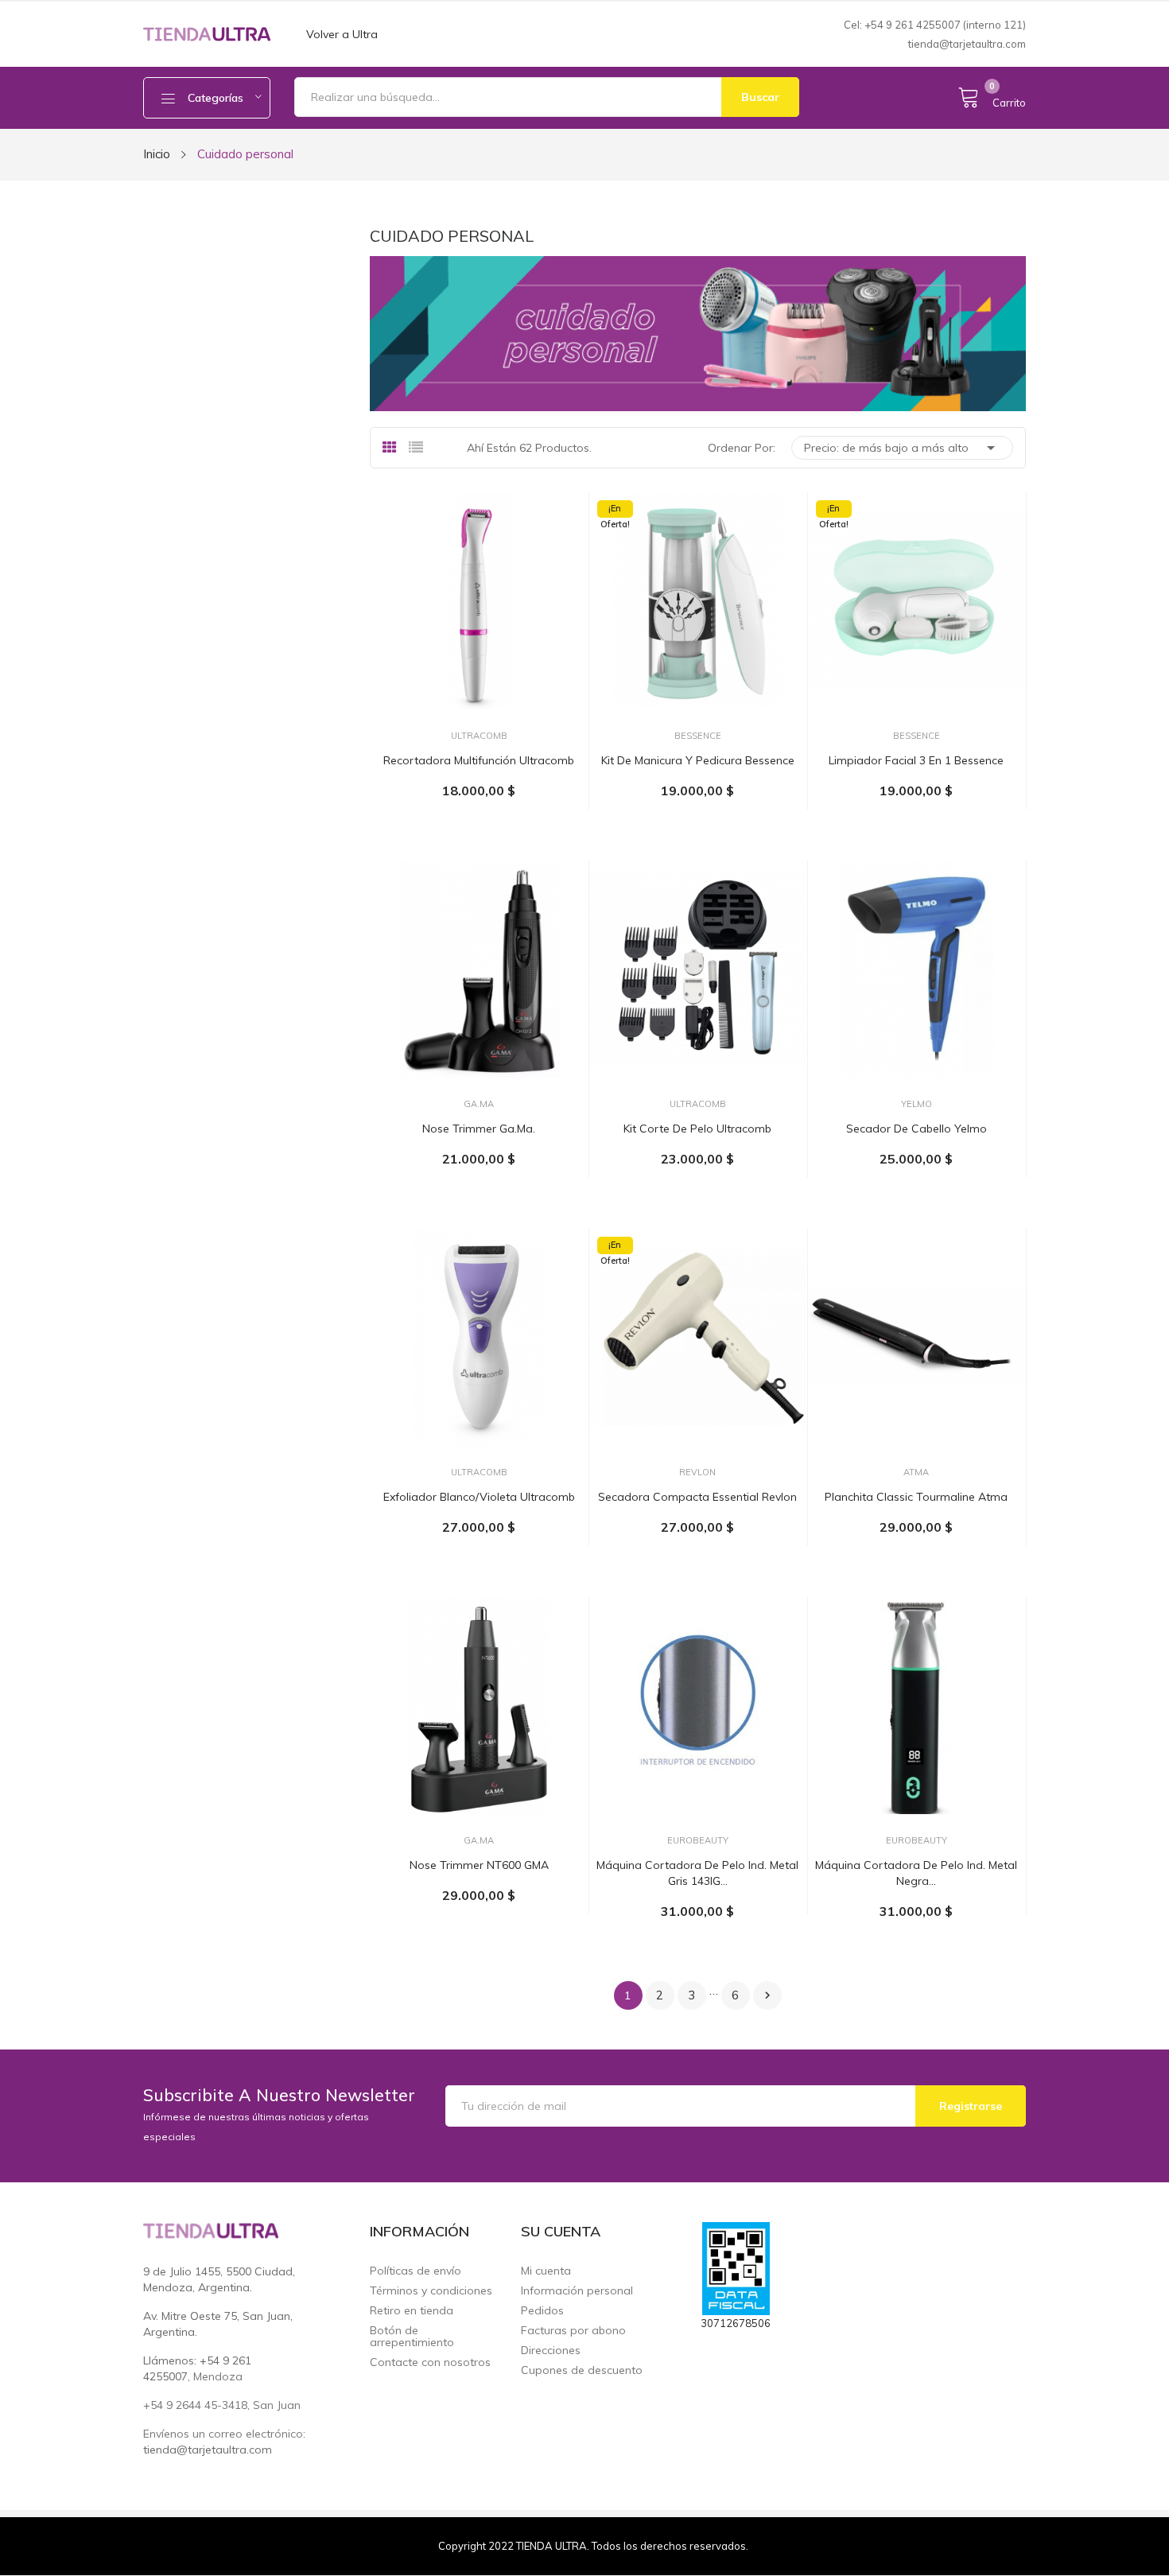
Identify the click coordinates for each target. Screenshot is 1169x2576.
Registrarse (971, 2106)
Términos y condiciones (431, 2291)
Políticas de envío (416, 2271)
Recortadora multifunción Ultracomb (479, 760)
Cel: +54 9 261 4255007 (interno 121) (935, 25)
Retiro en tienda (412, 2311)
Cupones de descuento (582, 2370)
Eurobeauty (698, 1841)
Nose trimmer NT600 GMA (479, 1865)
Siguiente (767, 1995)
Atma (916, 1473)
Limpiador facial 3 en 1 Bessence (916, 760)
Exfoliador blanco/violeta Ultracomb (479, 1497)
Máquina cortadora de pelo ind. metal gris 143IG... (697, 1873)
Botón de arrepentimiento (412, 2337)
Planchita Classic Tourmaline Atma (916, 1497)
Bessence (698, 736)
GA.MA (479, 1104)
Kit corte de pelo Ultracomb (697, 1129)
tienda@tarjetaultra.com (967, 44)
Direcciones (551, 2351)
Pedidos (542, 2311)
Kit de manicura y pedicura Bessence (698, 760)
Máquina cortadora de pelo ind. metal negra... (916, 1873)
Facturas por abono (573, 2331)
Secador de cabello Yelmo (917, 1129)
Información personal (577, 2291)
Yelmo (917, 1104)
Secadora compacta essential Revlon (697, 1497)
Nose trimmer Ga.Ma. (479, 1129)
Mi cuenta (546, 2271)
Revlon (697, 1473)
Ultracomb (479, 736)
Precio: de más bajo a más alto (902, 448)
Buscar (760, 97)
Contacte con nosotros (430, 2362)
